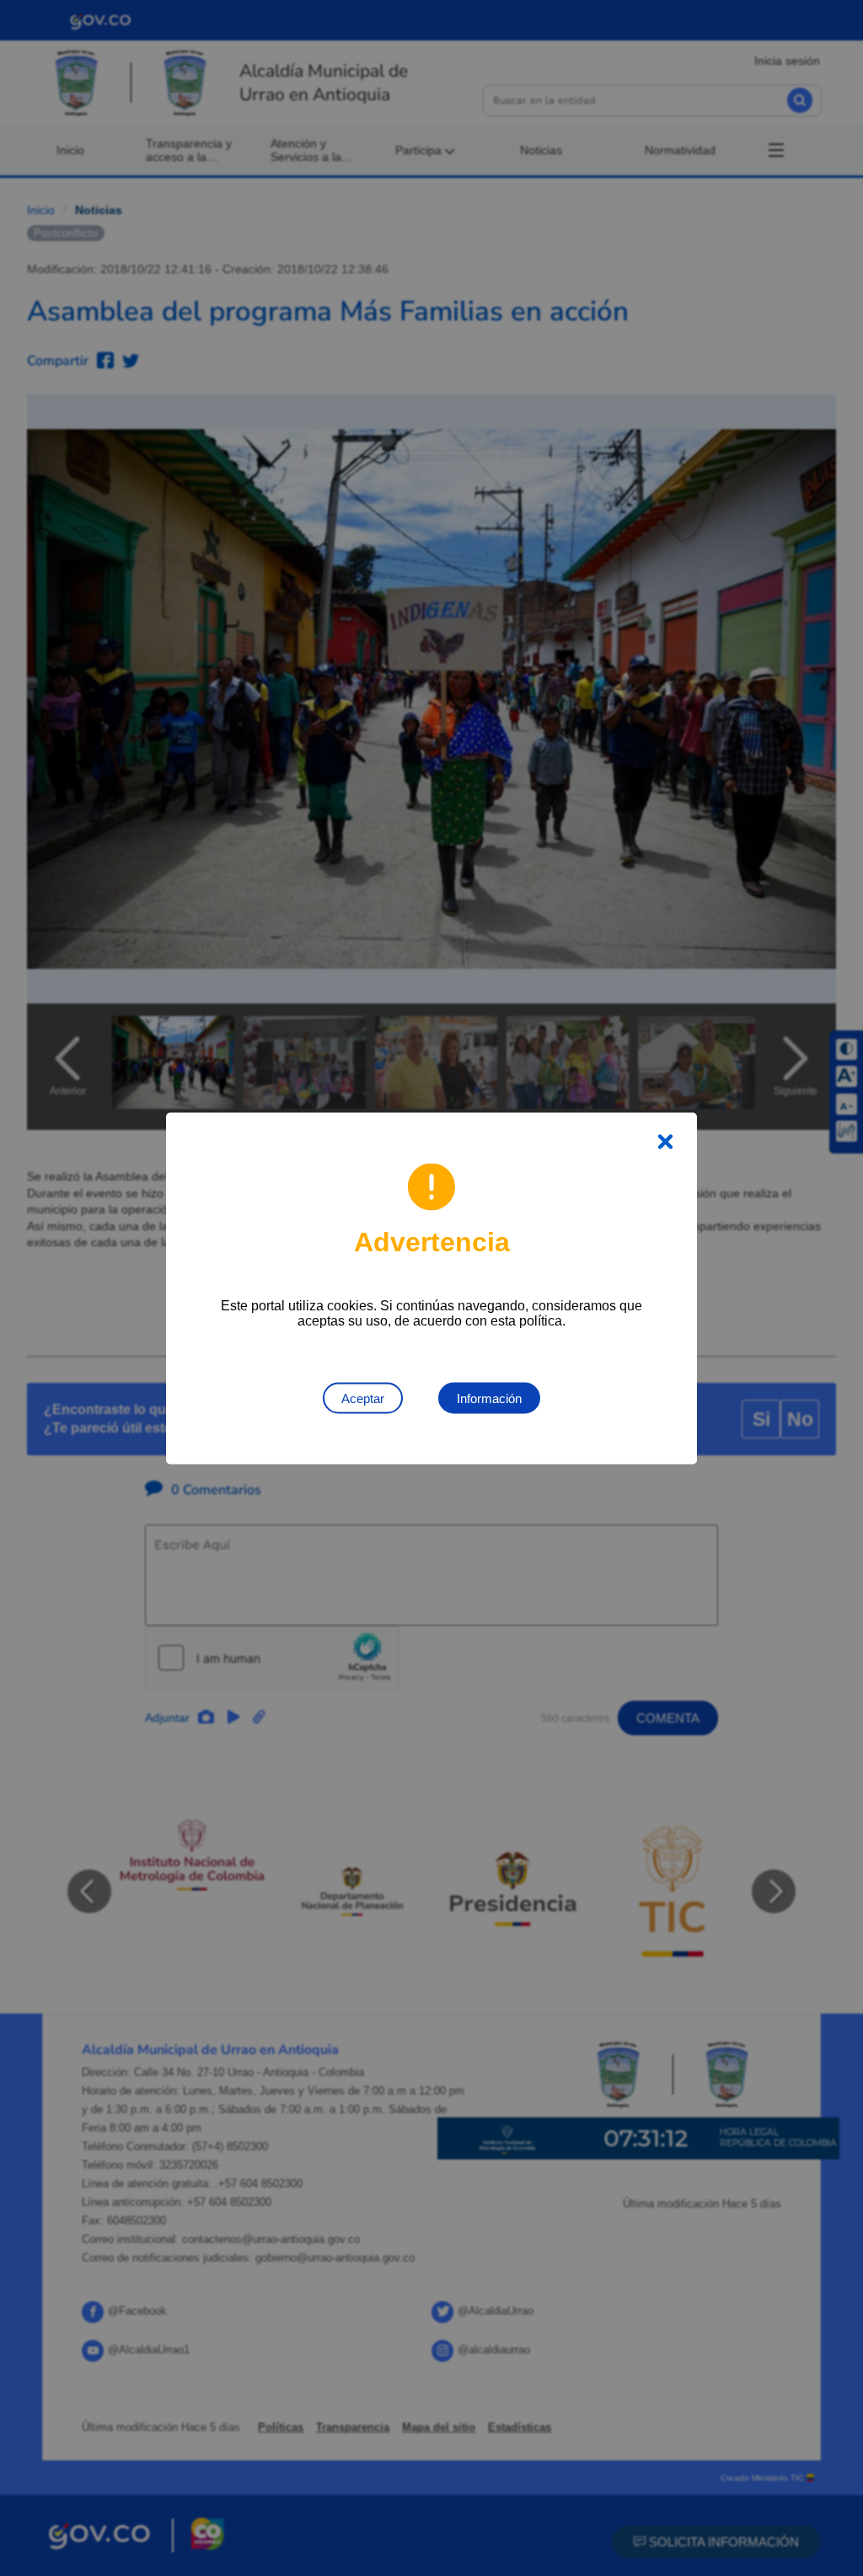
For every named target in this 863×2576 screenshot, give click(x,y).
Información (489, 1398)
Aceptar (363, 1398)
